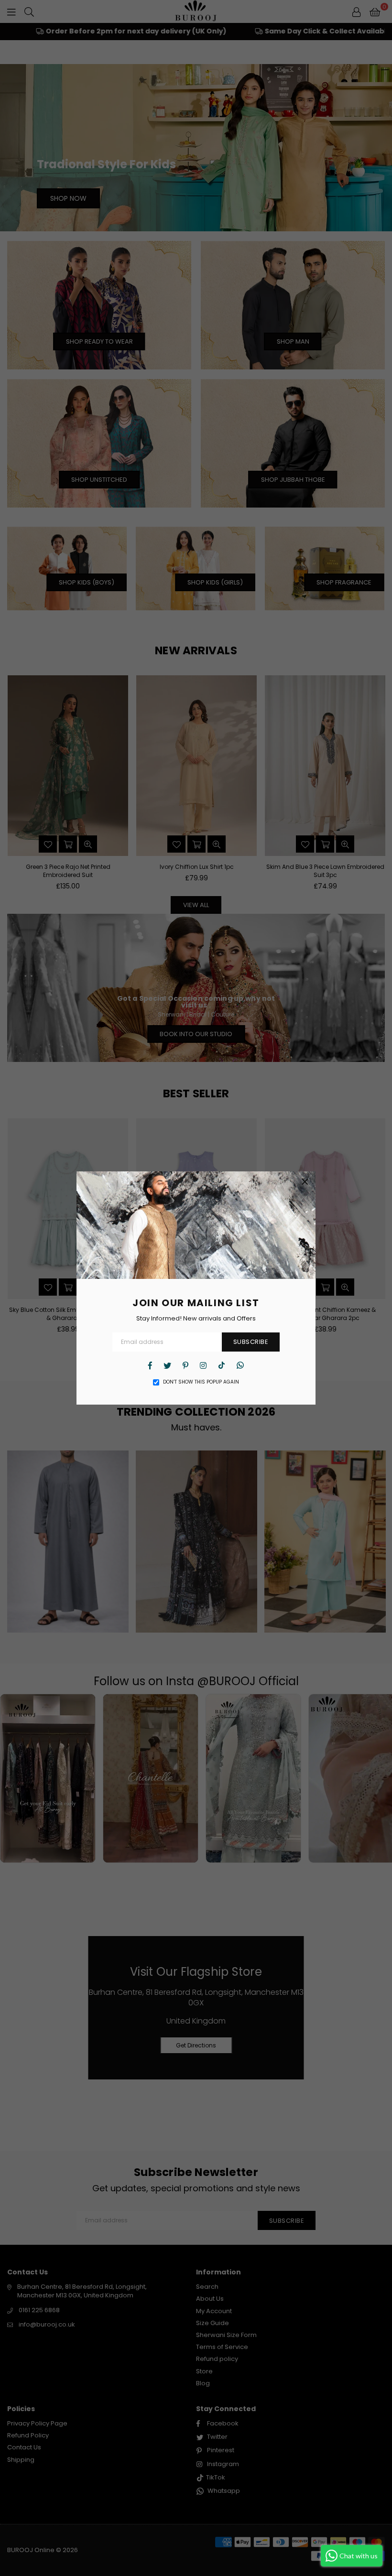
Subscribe (251, 1342)
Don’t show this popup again (201, 1382)
